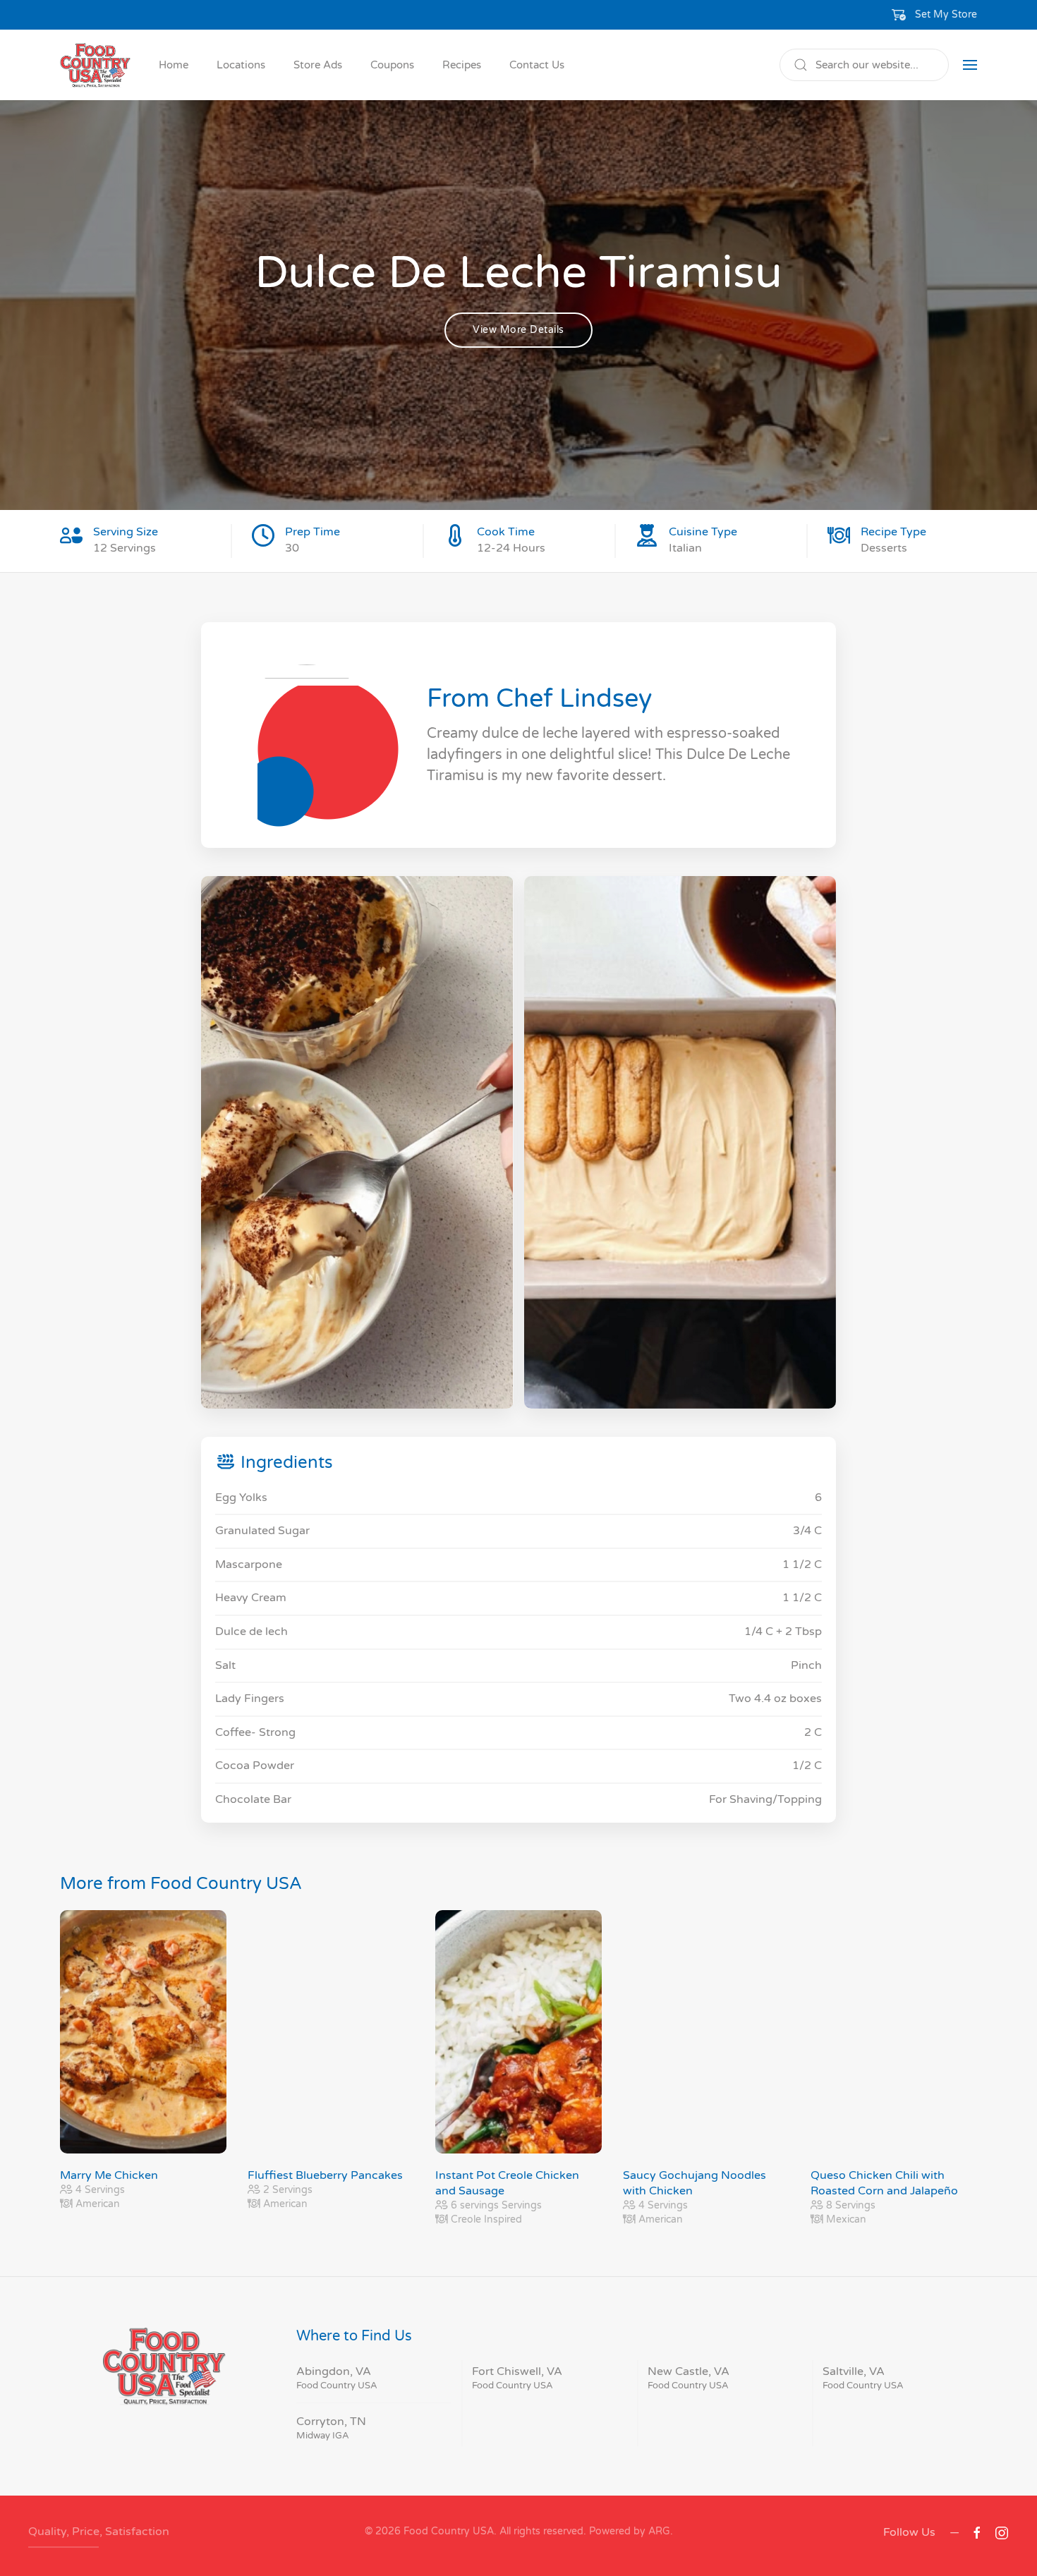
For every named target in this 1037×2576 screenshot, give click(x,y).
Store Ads (318, 65)
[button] (935, 15)
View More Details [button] (518, 330)
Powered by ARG (628, 2531)
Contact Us (537, 65)
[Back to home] (95, 65)
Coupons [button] (392, 65)
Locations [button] (241, 65)
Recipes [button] (462, 65)
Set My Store (946, 14)
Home (174, 65)
